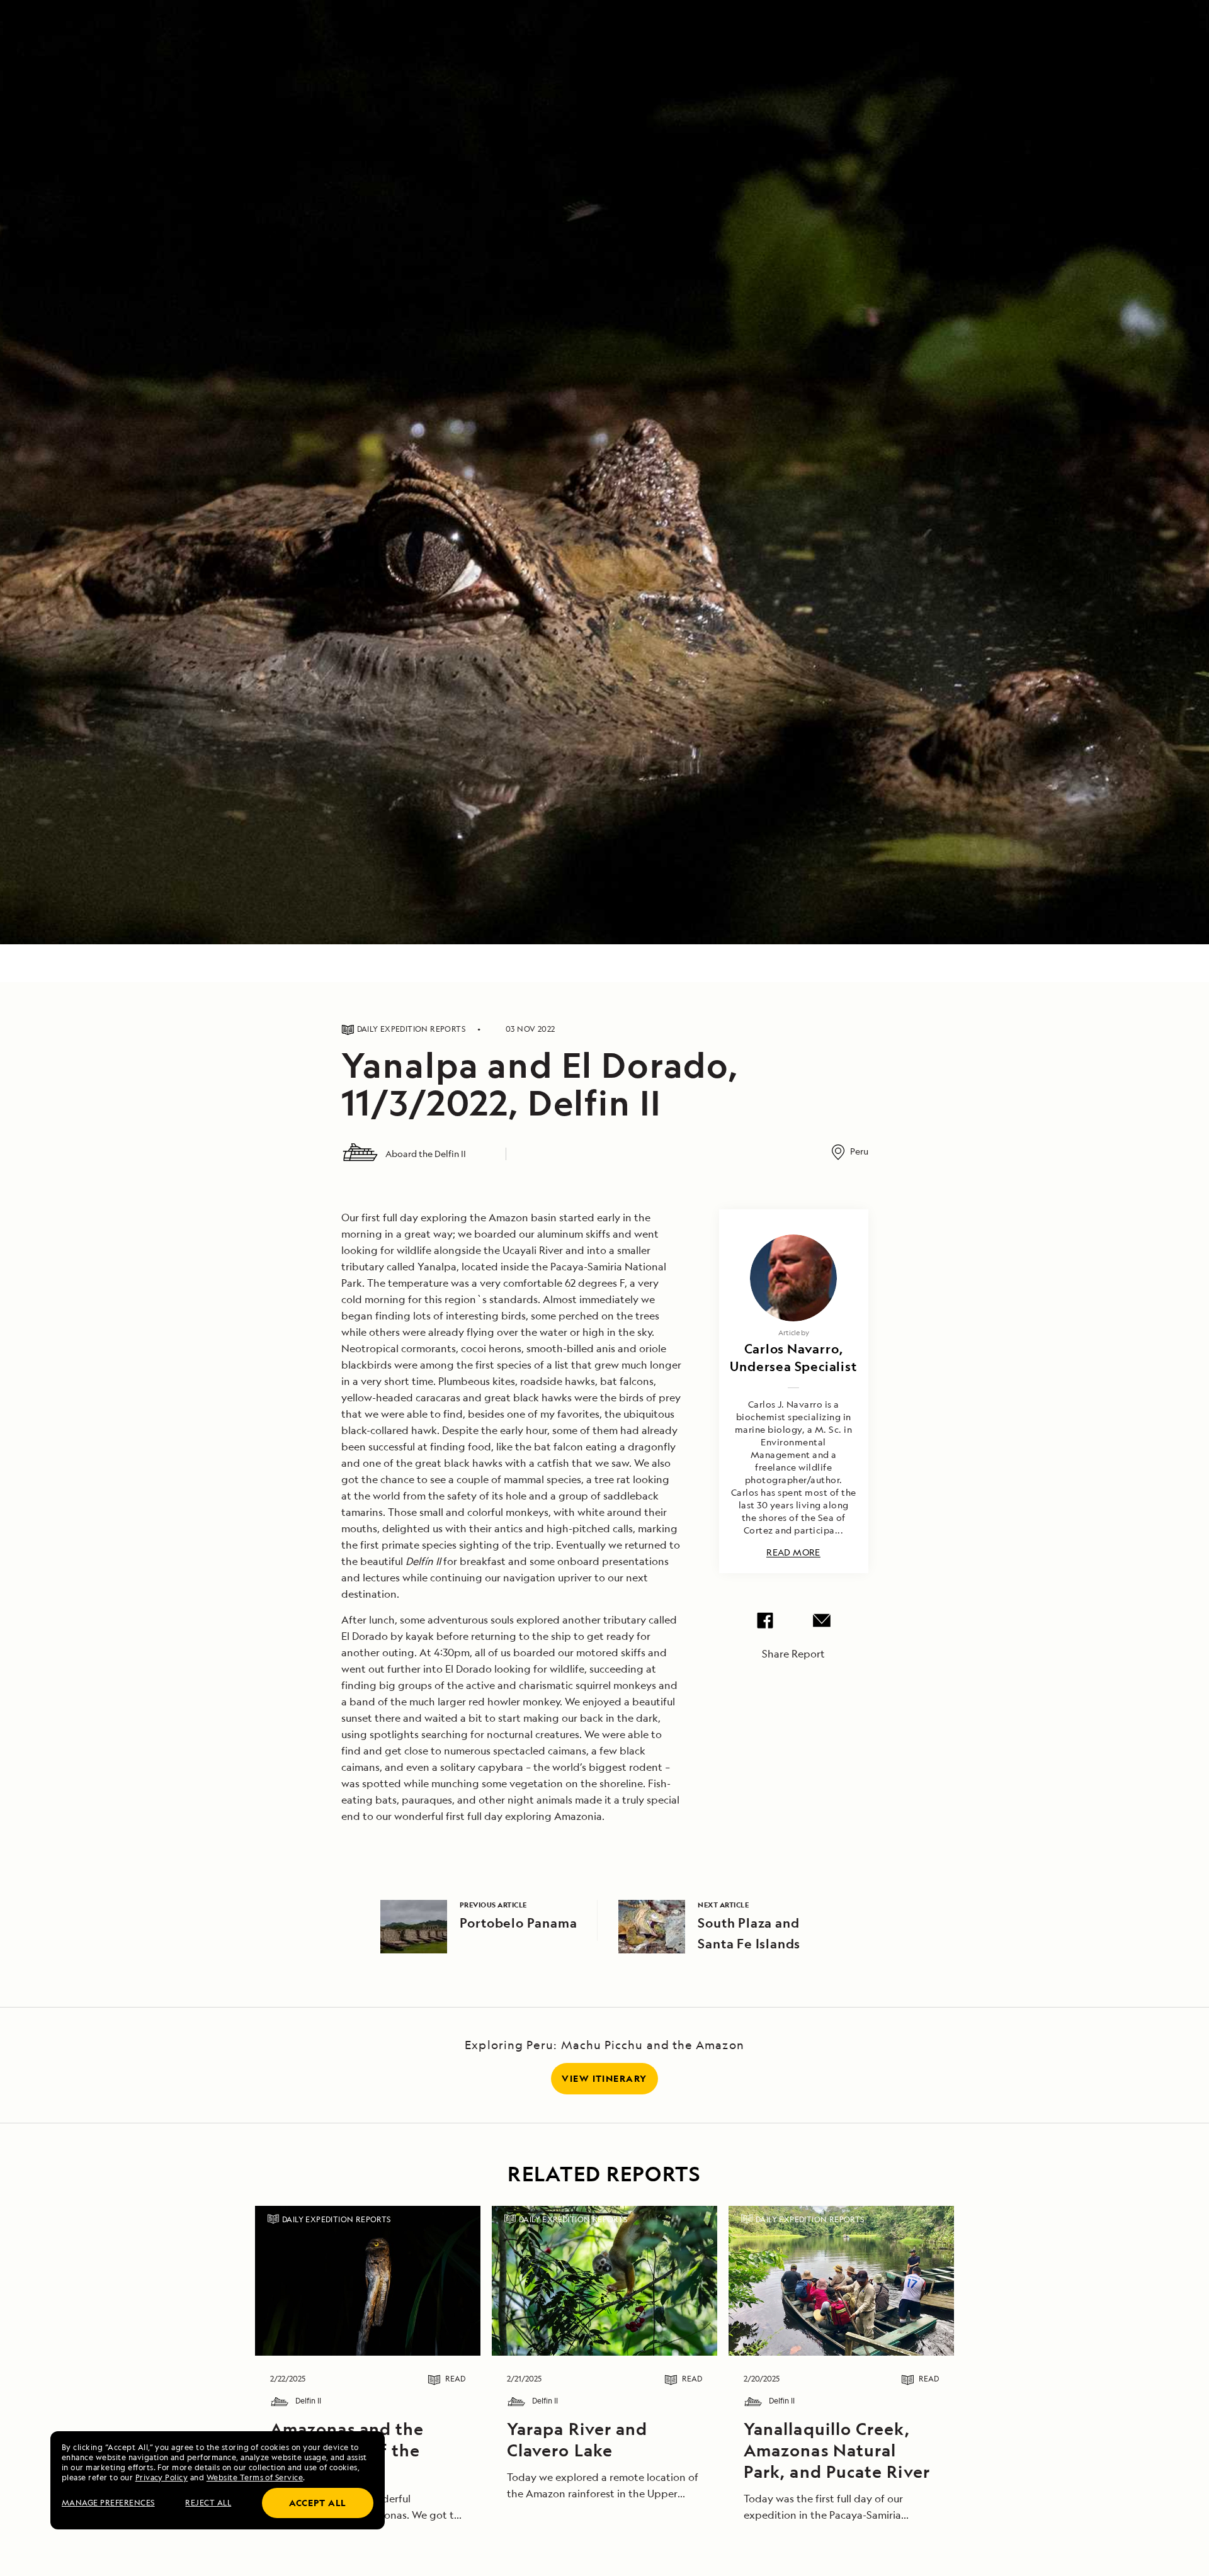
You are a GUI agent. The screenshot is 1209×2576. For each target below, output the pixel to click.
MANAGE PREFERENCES (108, 2503)
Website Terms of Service (255, 2477)
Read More (793, 1553)
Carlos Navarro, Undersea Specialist (793, 1358)
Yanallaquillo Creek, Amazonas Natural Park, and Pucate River (837, 2450)
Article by (794, 1332)
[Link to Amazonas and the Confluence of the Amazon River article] (367, 2281)
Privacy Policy (162, 2477)
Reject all (208, 2503)
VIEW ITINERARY (604, 2078)
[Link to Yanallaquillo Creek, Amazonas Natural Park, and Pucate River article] (841, 2281)
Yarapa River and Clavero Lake (577, 2439)
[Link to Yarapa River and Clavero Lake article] (604, 2281)
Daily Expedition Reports (337, 2219)
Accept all (318, 2503)
